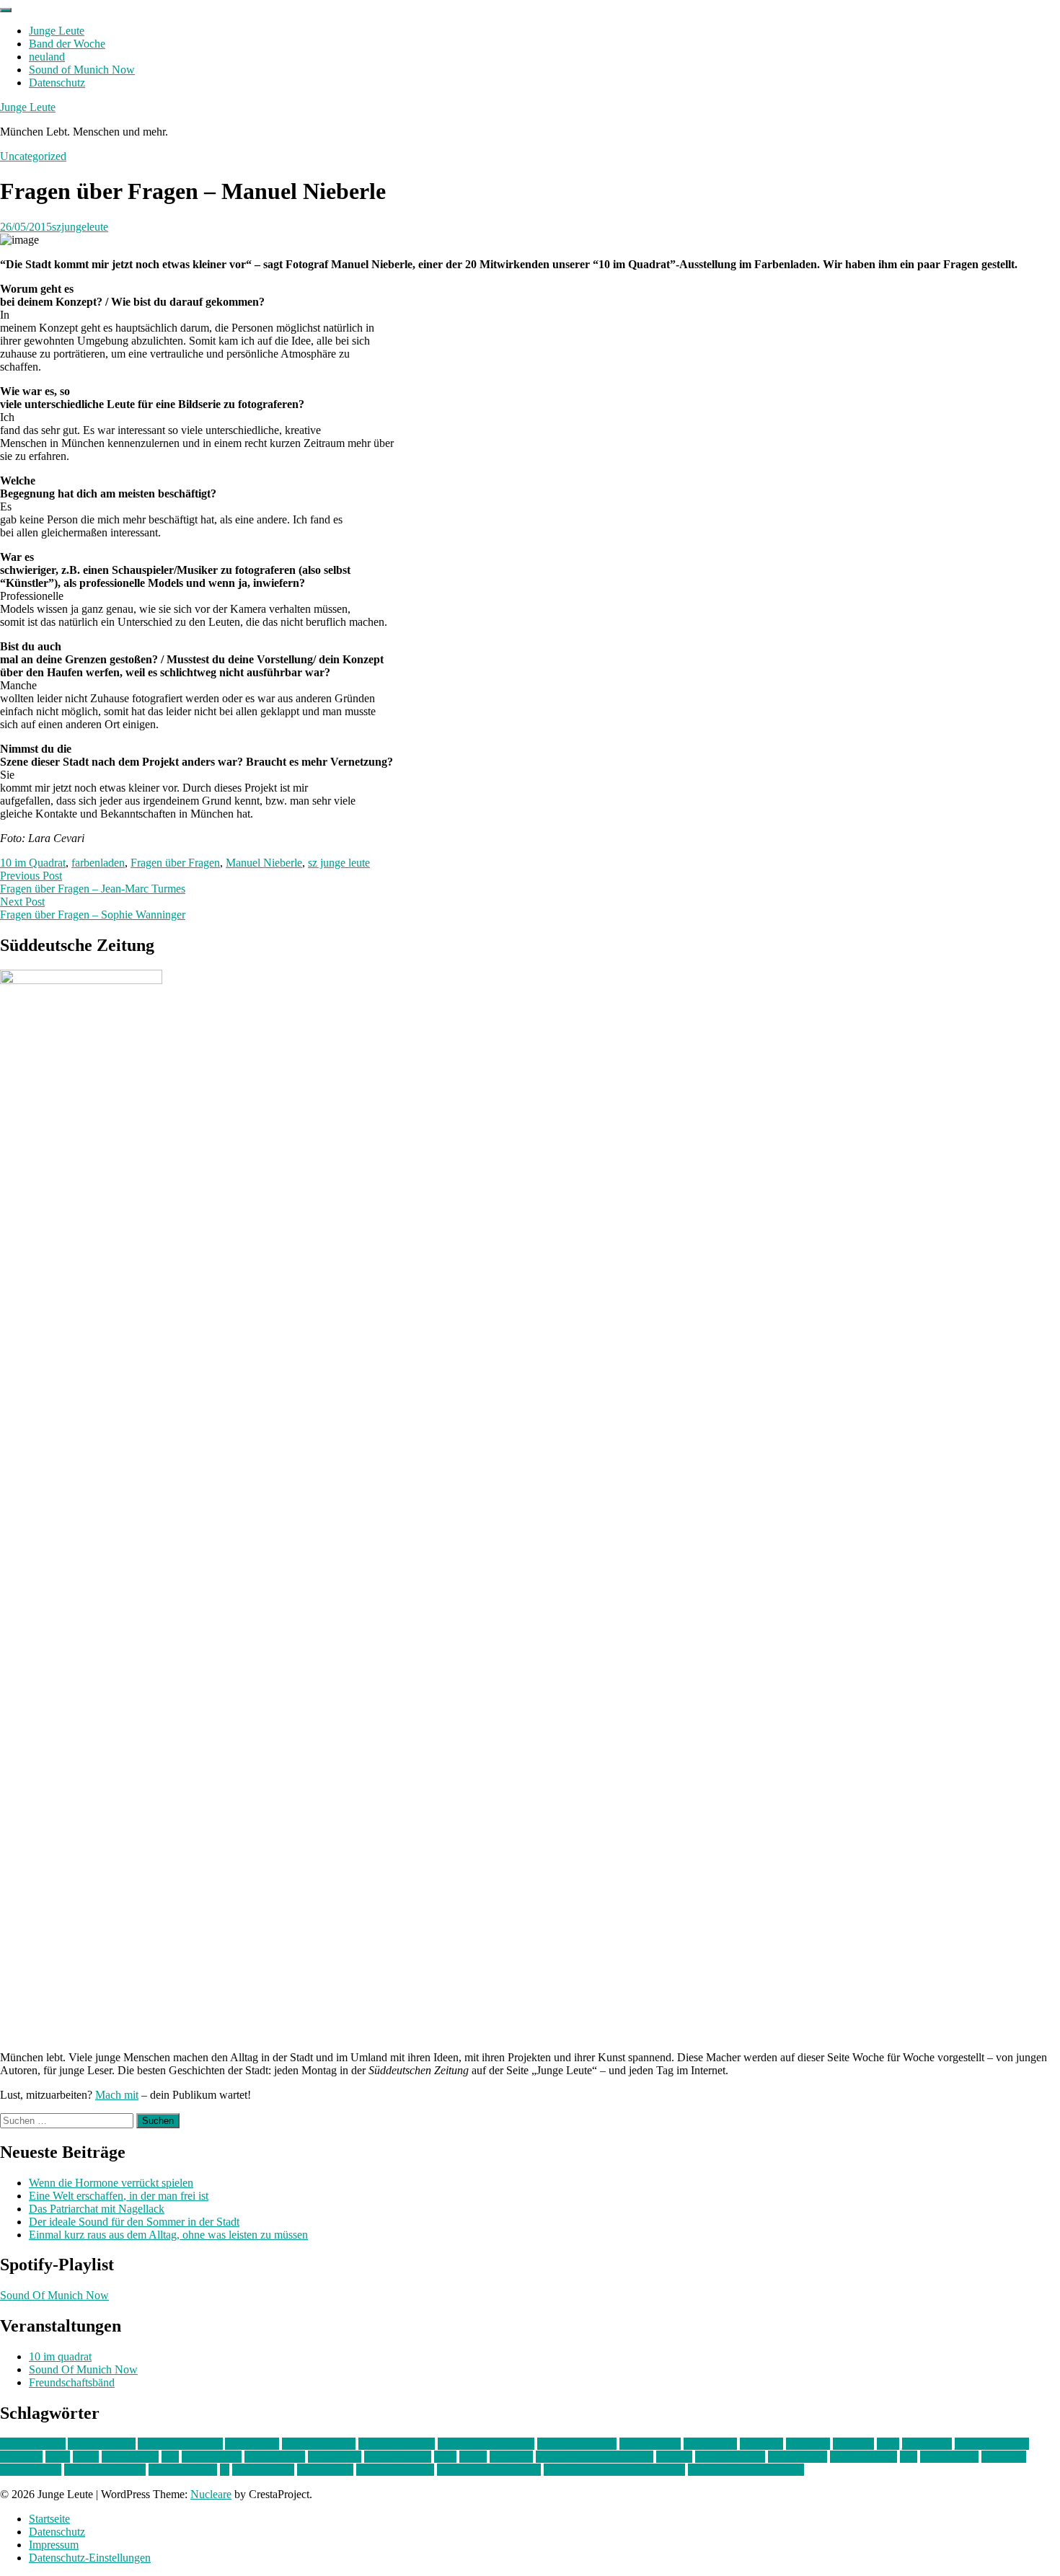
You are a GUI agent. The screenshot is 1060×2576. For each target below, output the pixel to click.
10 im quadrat (60, 2356)
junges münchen (992, 2444)
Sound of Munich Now (82, 70)
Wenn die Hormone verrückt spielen (111, 2183)
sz (225, 2470)
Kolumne (21, 2457)
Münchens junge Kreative (595, 2457)
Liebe (86, 2457)
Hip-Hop (853, 2444)
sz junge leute (339, 863)
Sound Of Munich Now (54, 2295)
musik (473, 2457)
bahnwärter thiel (319, 2444)
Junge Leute (57, 31)
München (511, 2457)
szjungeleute (80, 227)
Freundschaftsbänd (72, 2382)
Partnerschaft (798, 2457)
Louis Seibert (275, 2457)
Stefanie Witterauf (105, 2470)
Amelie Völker (102, 2444)
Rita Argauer (949, 2457)
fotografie (808, 2444)
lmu (170, 2457)
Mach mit (117, 2095)
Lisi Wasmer (130, 2457)
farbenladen (98, 863)
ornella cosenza (730, 2457)
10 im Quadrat (33, 863)
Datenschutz (57, 83)
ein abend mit (650, 2444)
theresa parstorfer (395, 2470)
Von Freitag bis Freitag (489, 2470)
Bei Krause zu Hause (486, 2444)
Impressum (54, 2545)
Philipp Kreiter (864, 2457)
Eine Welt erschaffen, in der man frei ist (119, 2196)
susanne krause (183, 2470)
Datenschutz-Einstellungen (90, 2558)
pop (909, 2457)
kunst (58, 2457)
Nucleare (211, 2494)
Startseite (49, 2519)
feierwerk (761, 2444)
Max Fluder (335, 2457)
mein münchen (398, 2457)
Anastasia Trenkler (180, 2444)
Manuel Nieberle (264, 863)
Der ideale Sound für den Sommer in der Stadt (134, 2222)
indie (888, 2444)
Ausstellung (252, 2444)
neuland (47, 57)
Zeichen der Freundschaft (746, 2470)
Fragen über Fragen (175, 863)
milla (445, 2457)
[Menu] (6, 10)
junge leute (927, 2444)
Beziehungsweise (577, 2444)
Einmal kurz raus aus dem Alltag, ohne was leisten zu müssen (168, 2235)
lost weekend (212, 2457)
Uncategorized (33, 156)
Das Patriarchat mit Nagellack (97, 2209)
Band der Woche (67, 44)
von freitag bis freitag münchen (614, 2470)
